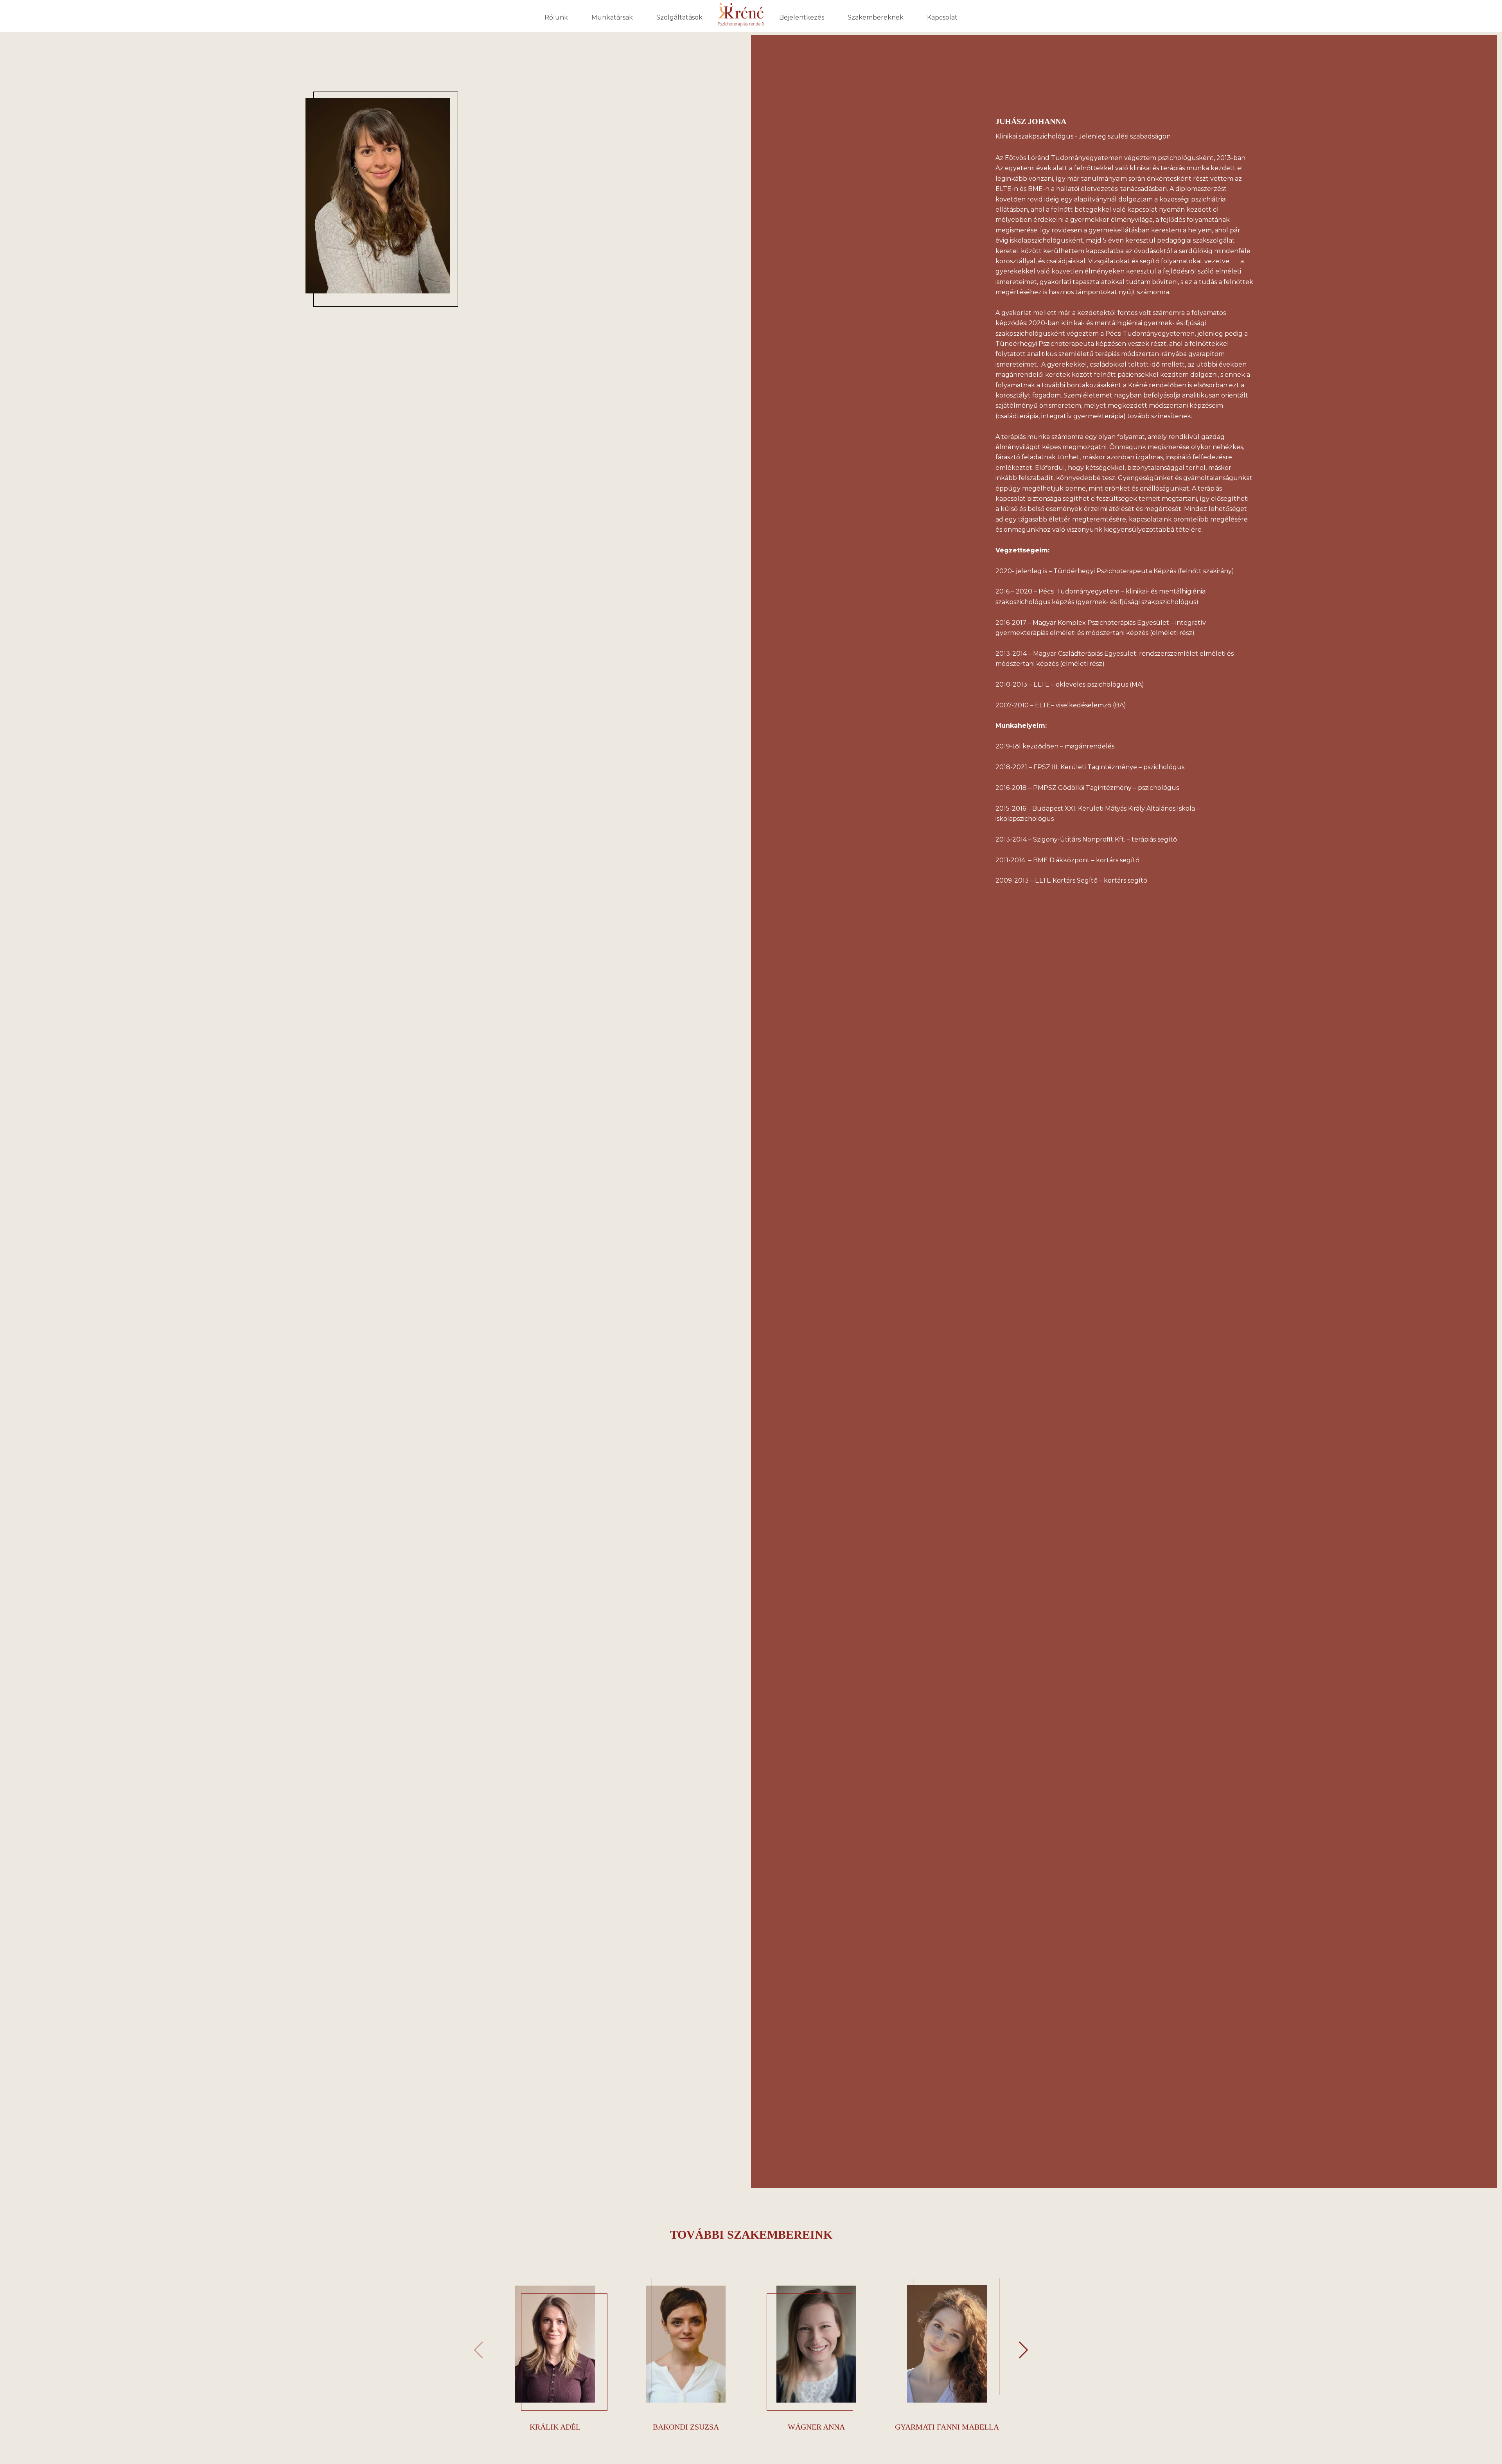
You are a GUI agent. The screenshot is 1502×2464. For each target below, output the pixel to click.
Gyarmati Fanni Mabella (947, 2427)
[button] (1023, 2350)
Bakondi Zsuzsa (686, 2427)
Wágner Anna (816, 2427)
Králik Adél (555, 2427)
